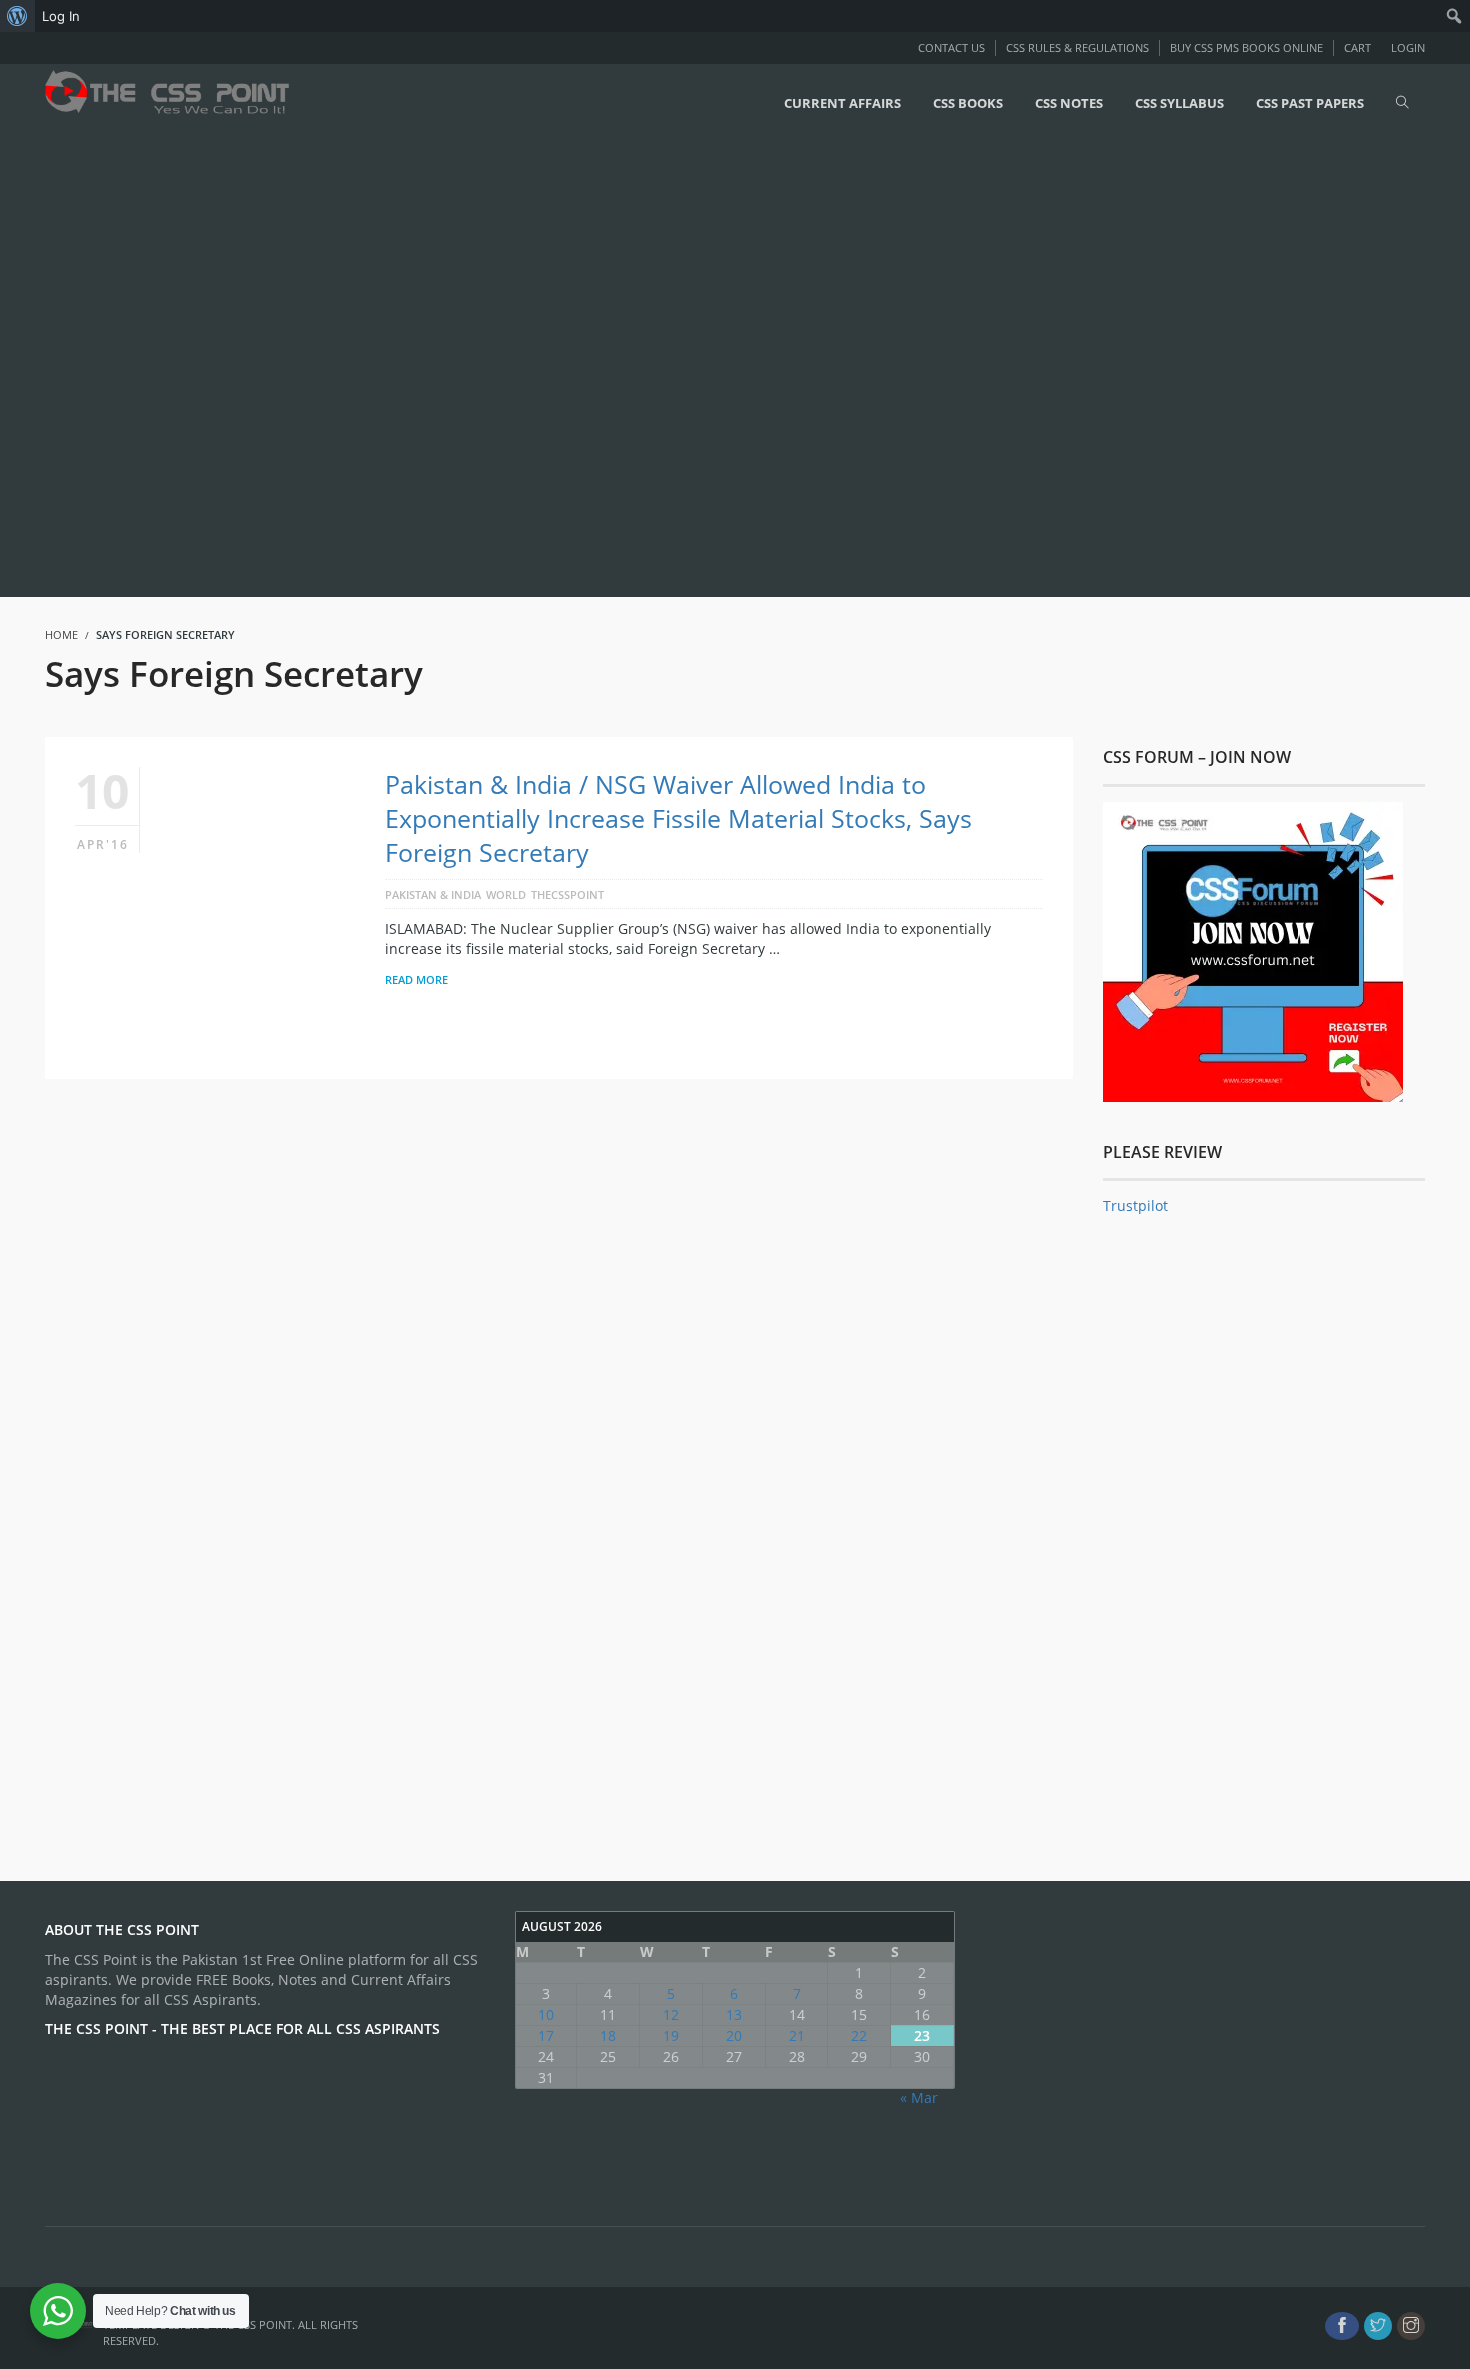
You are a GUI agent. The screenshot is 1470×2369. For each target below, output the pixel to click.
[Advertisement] (600, 367)
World (506, 894)
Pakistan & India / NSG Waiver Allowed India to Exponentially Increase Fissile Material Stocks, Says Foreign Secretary (678, 818)
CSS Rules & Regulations (1077, 47)
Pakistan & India (433, 894)
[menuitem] (17, 16)
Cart (1357, 47)
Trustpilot (1135, 1205)
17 (546, 2035)
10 (546, 2014)
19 (671, 2035)
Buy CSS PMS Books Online (1246, 47)
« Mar (919, 2097)
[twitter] (1378, 2326)
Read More (416, 979)
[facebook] (1342, 2326)
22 (859, 2035)
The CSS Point (253, 2324)
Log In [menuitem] (61, 16)
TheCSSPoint (567, 894)
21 (797, 2035)
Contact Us (951, 47)
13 (734, 2014)
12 (671, 2014)
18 (608, 2035)
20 (734, 2035)
